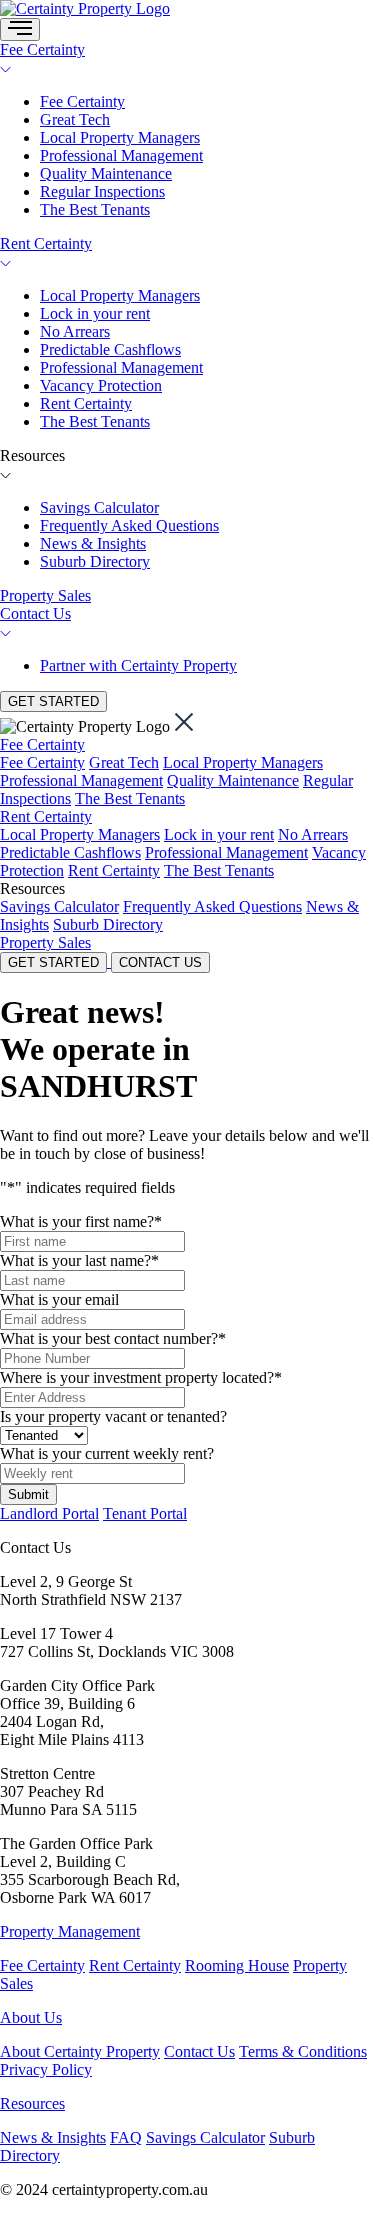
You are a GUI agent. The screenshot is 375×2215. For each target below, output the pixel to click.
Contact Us (35, 613)
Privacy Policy (46, 2069)
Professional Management (121, 155)
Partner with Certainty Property (138, 665)
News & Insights (93, 543)
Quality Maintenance (106, 173)
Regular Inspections (102, 191)
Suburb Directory (95, 561)
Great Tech (75, 119)
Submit (28, 1494)
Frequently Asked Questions (129, 525)
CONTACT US (160, 962)
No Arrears (75, 331)
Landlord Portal (49, 1513)
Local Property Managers (120, 137)
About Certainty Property (80, 2051)
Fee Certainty (42, 49)
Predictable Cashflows (110, 349)
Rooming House (237, 1965)
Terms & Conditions (303, 2051)
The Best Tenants (95, 209)
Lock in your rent (95, 313)
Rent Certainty (46, 243)
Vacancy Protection (101, 385)
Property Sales (45, 595)
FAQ (126, 2137)
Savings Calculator (99, 507)
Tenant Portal (145, 1513)
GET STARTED (53, 701)
